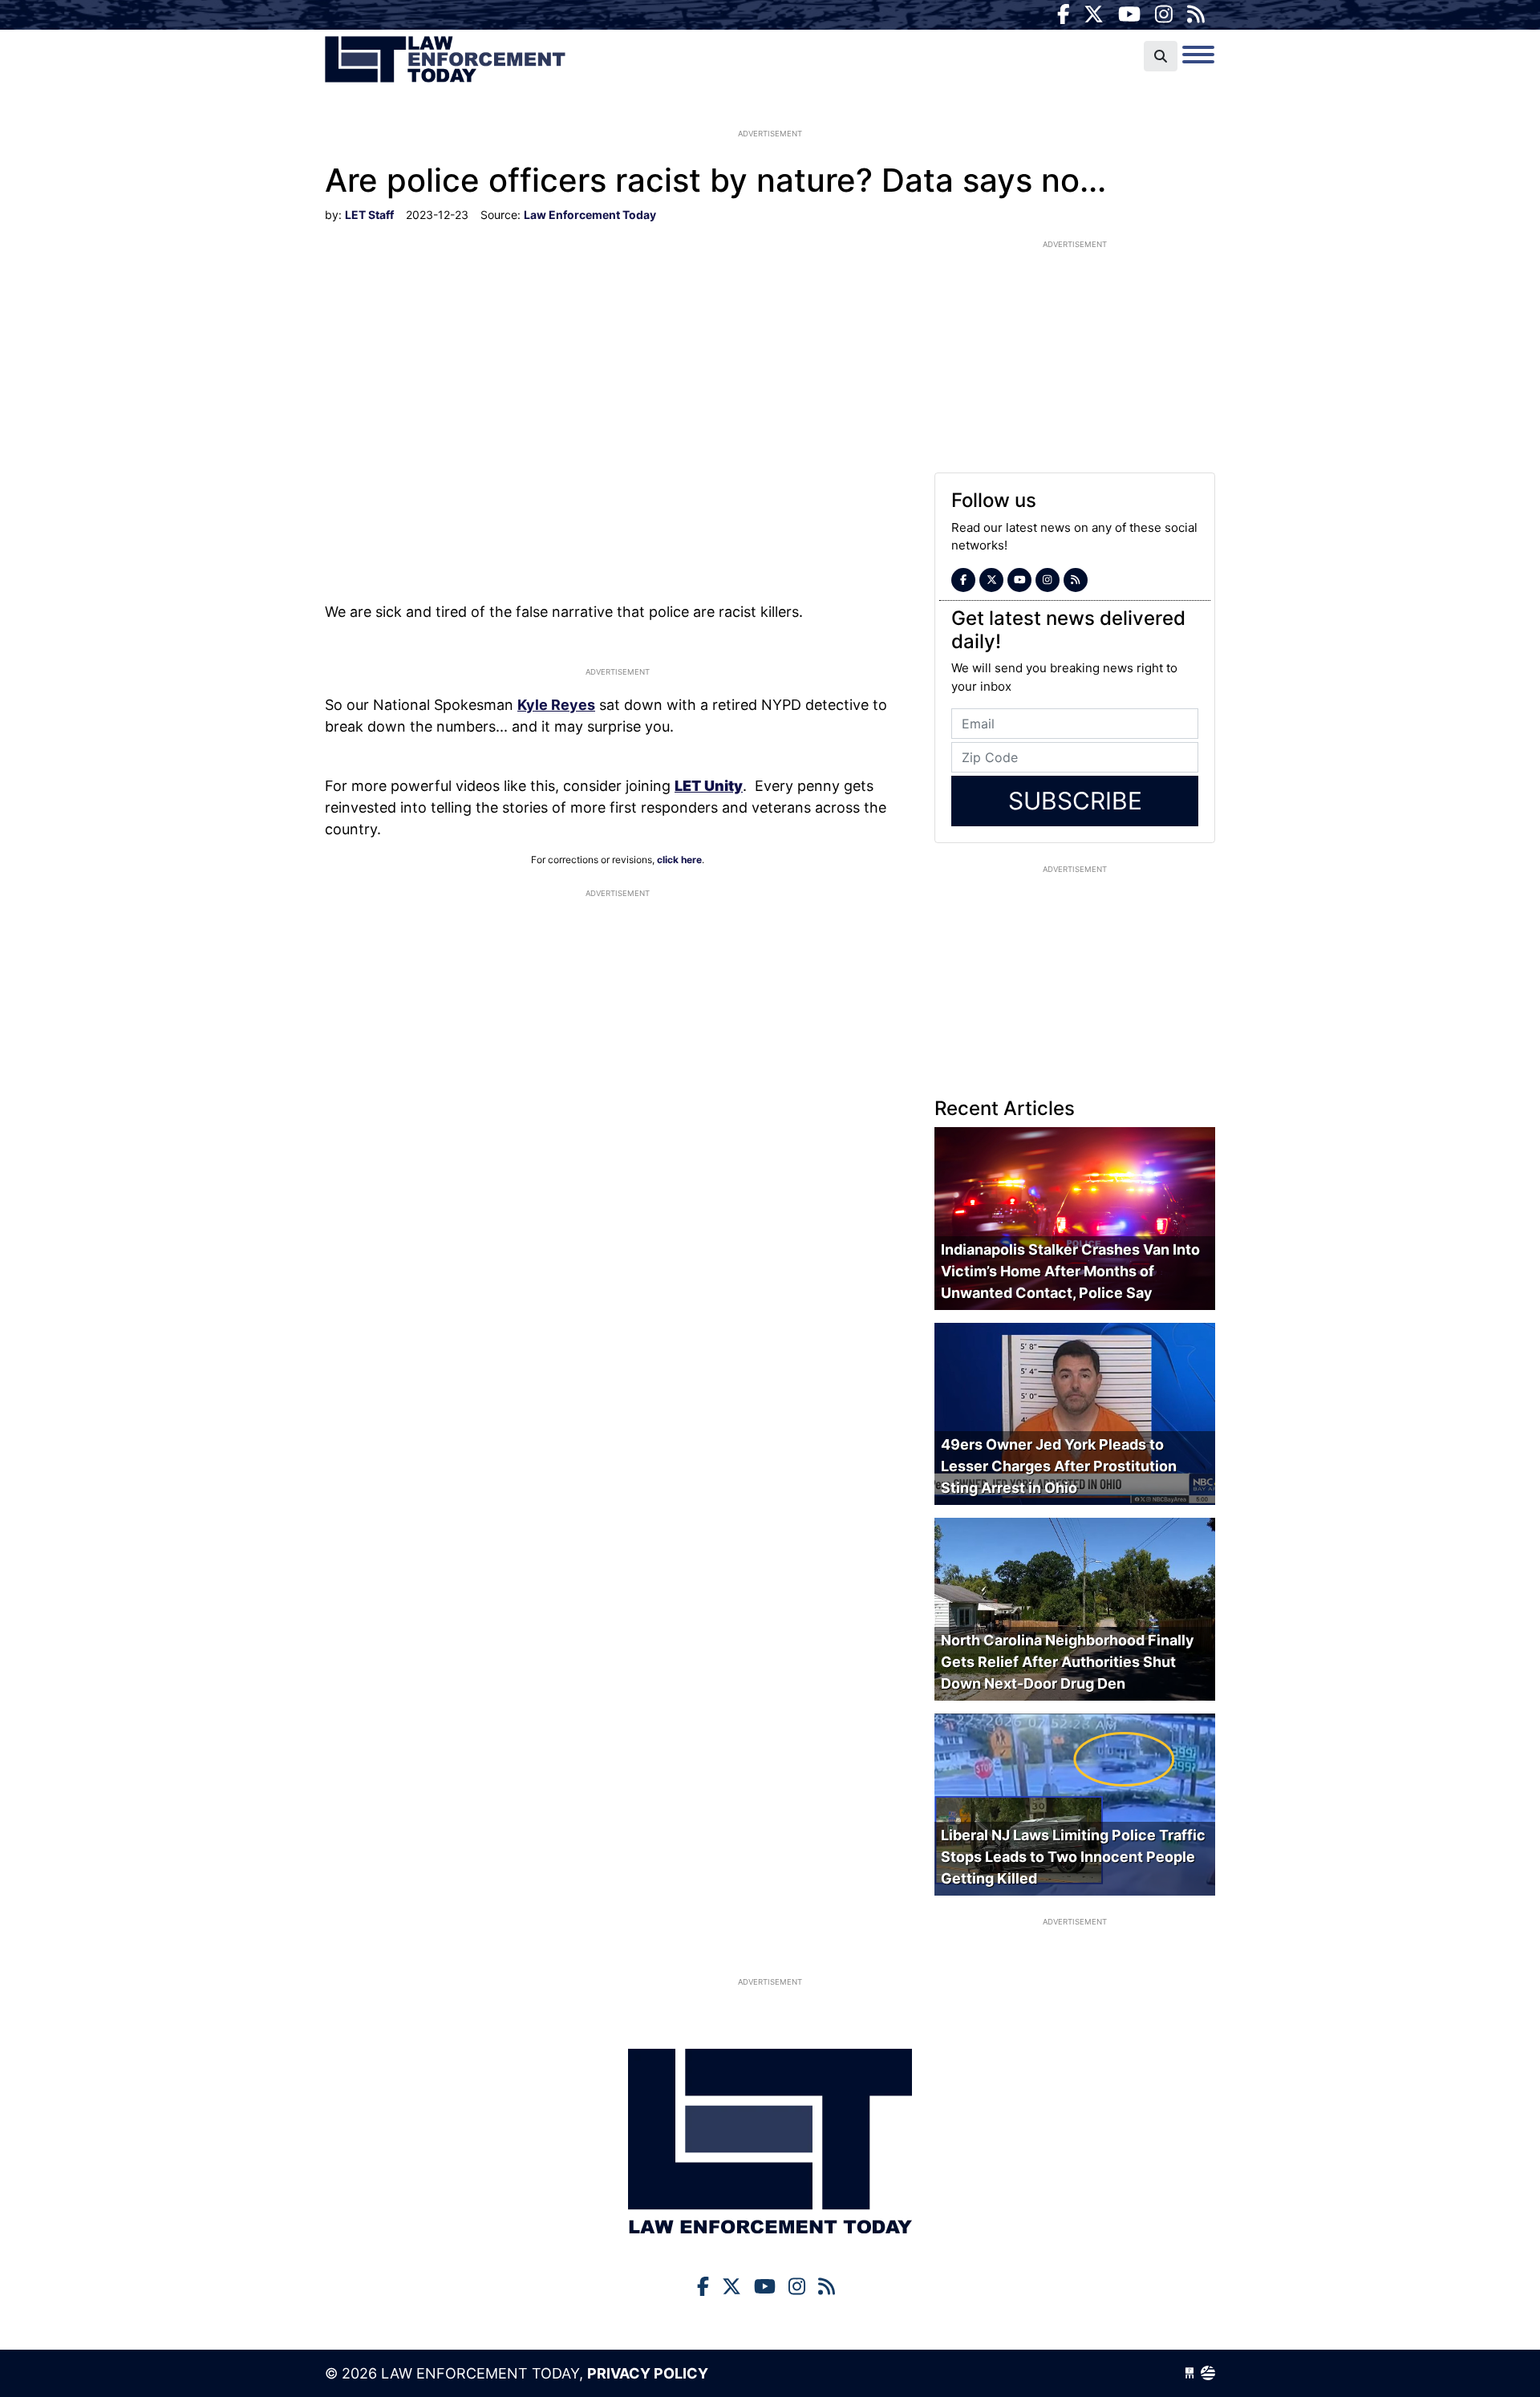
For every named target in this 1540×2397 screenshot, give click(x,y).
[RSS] (1196, 14)
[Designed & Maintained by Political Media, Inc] (1189, 2373)
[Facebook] (1064, 14)
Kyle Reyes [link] (556, 705)
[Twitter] (1094, 14)
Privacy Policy (648, 2373)
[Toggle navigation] (1198, 55)
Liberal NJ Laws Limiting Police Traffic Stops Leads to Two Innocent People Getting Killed (1073, 1857)
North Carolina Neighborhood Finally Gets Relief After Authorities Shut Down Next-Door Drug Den (1068, 1662)
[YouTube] (1129, 14)
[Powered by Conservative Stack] (1208, 2373)
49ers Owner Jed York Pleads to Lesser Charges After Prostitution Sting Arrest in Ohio (1059, 1466)
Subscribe (1075, 801)
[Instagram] (1164, 14)
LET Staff (369, 215)
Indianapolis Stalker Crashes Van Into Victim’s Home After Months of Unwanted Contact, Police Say (1070, 1271)
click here (679, 860)
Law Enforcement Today (445, 60)
